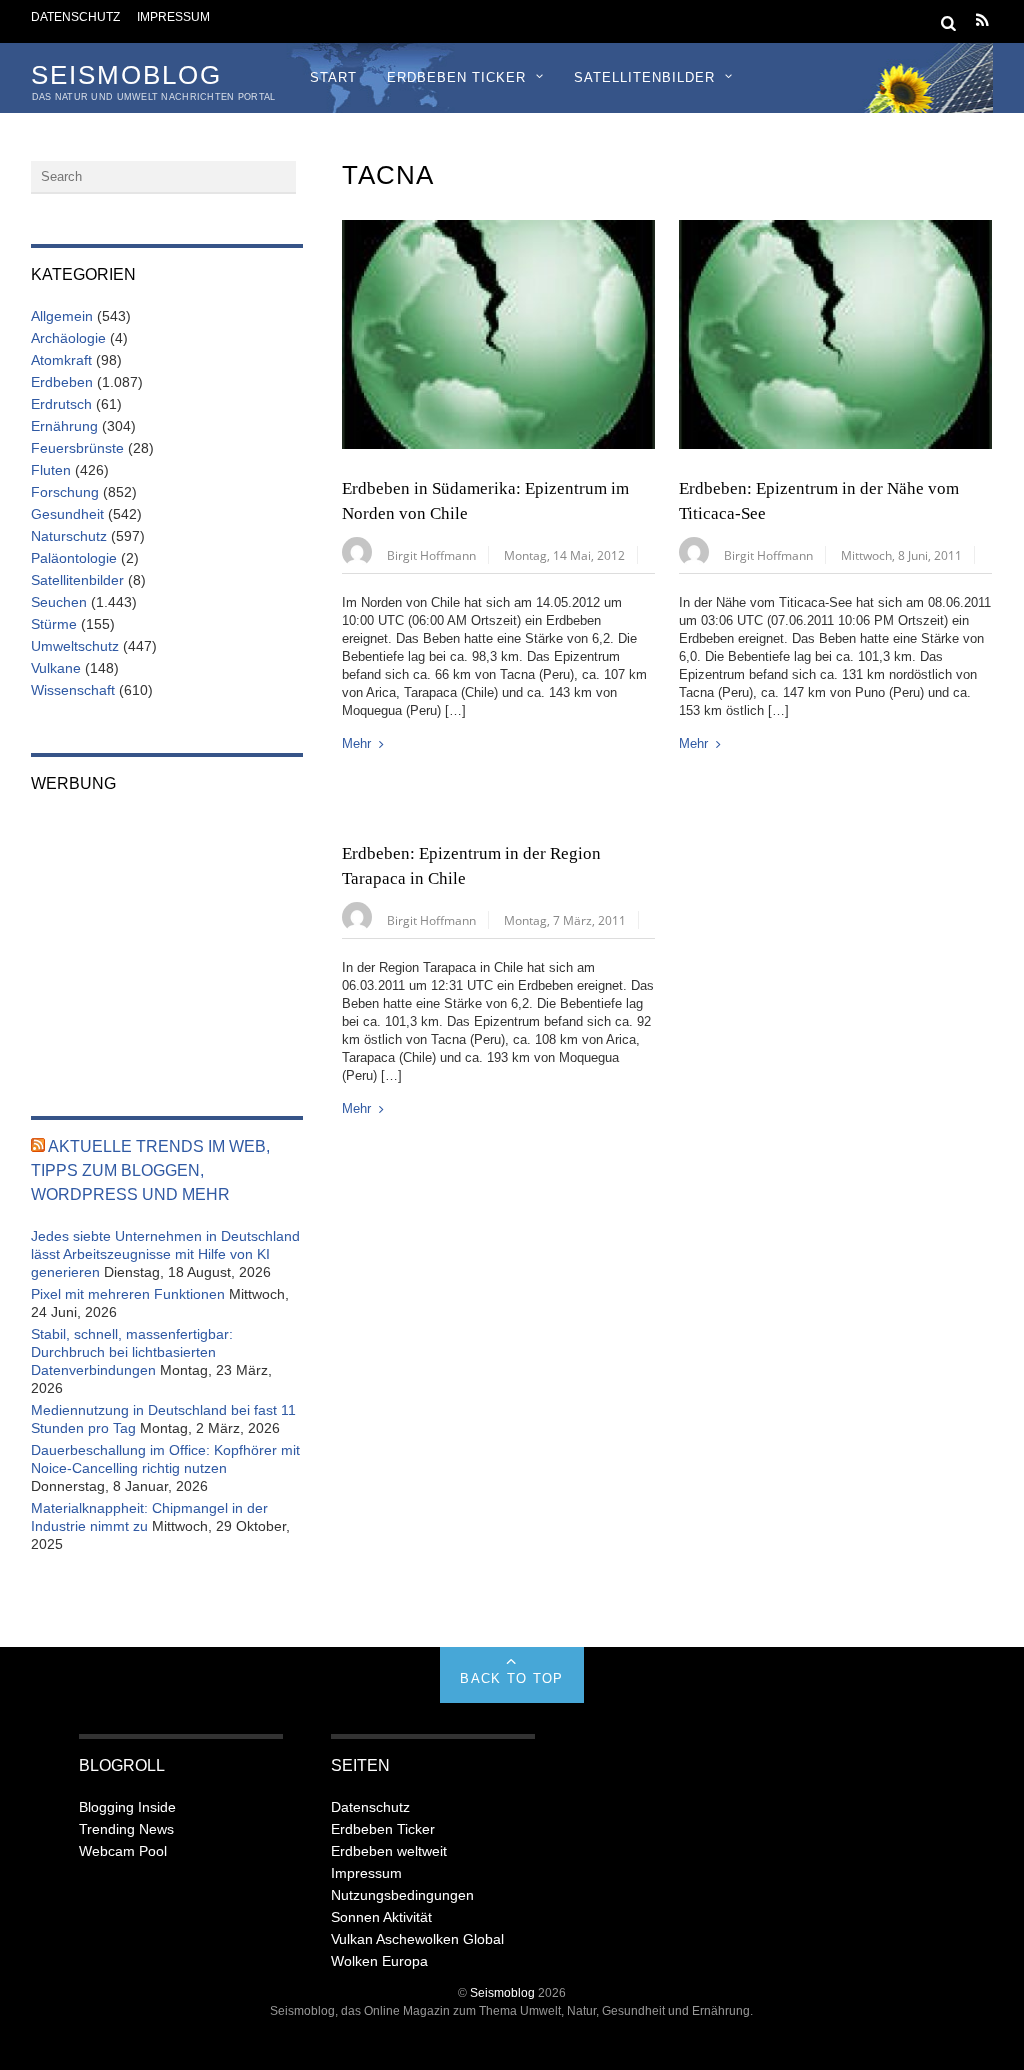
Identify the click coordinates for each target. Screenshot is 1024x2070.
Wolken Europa (379, 1961)
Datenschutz (75, 16)
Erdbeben (62, 382)
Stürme (54, 624)
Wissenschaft (73, 690)
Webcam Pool (123, 1851)
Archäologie (68, 338)
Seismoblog (502, 1992)
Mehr (356, 743)
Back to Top (511, 1678)
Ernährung (64, 426)
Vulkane (56, 668)
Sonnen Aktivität (381, 1917)
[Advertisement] (167, 941)
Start (333, 77)
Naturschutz (69, 536)
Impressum (173, 16)
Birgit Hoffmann (431, 555)
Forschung (65, 492)
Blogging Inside (127, 1807)
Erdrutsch (61, 404)
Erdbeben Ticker (456, 77)
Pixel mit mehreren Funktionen (128, 1294)
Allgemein (62, 316)
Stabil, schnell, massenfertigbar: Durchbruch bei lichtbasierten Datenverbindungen (132, 1352)
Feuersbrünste (77, 448)
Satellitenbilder (644, 77)
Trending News (126, 1829)
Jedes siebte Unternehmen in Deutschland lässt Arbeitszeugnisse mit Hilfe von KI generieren (165, 1254)
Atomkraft (61, 360)
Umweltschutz (75, 646)
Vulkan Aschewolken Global (417, 1939)
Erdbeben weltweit (389, 1851)
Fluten (51, 470)
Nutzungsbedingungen (402, 1895)
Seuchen (59, 602)
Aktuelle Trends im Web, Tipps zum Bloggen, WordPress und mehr (150, 1170)
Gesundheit (67, 514)
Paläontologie (74, 558)
